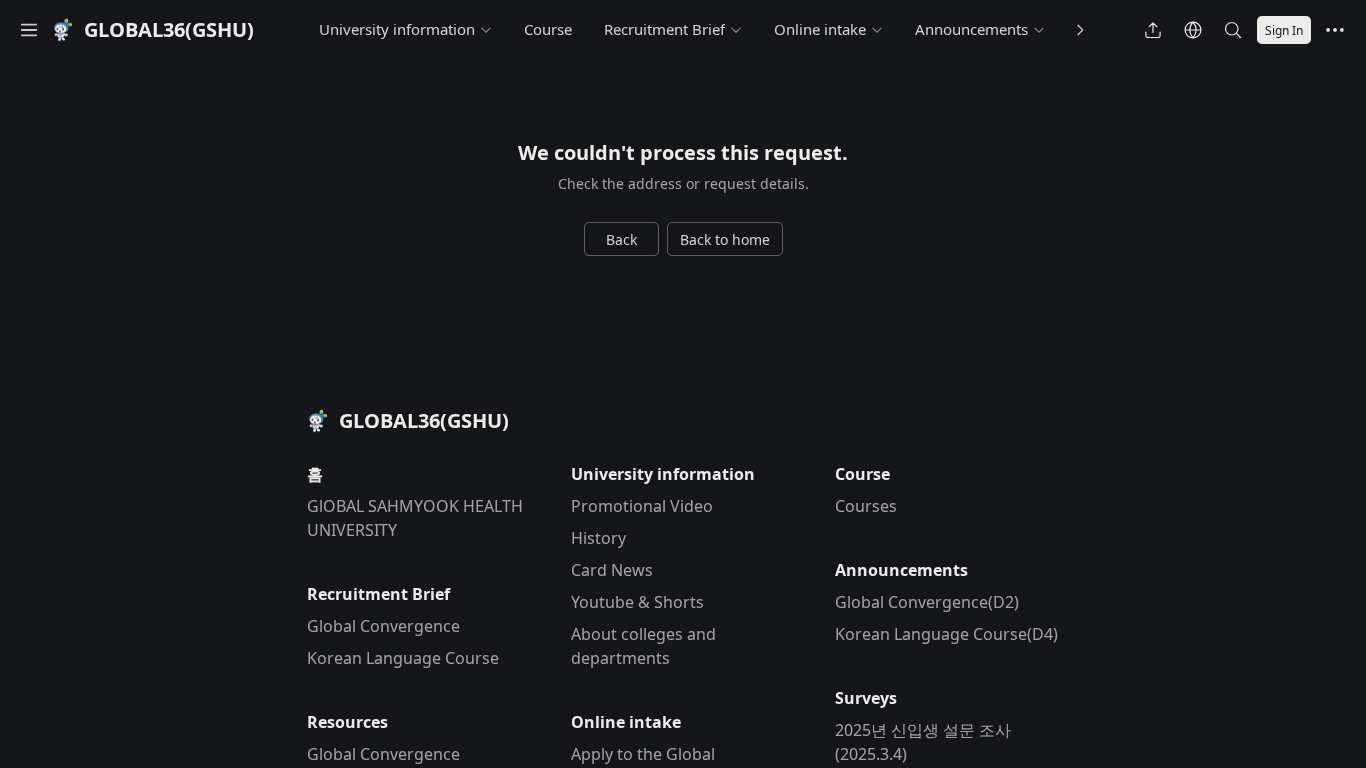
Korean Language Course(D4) (946, 634)
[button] (29, 30)
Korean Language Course (403, 658)
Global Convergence (383, 626)
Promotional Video (642, 506)
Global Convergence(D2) (927, 602)
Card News (612, 570)
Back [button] (621, 239)
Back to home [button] (725, 239)
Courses (866, 506)
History (598, 538)
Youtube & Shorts (637, 602)
